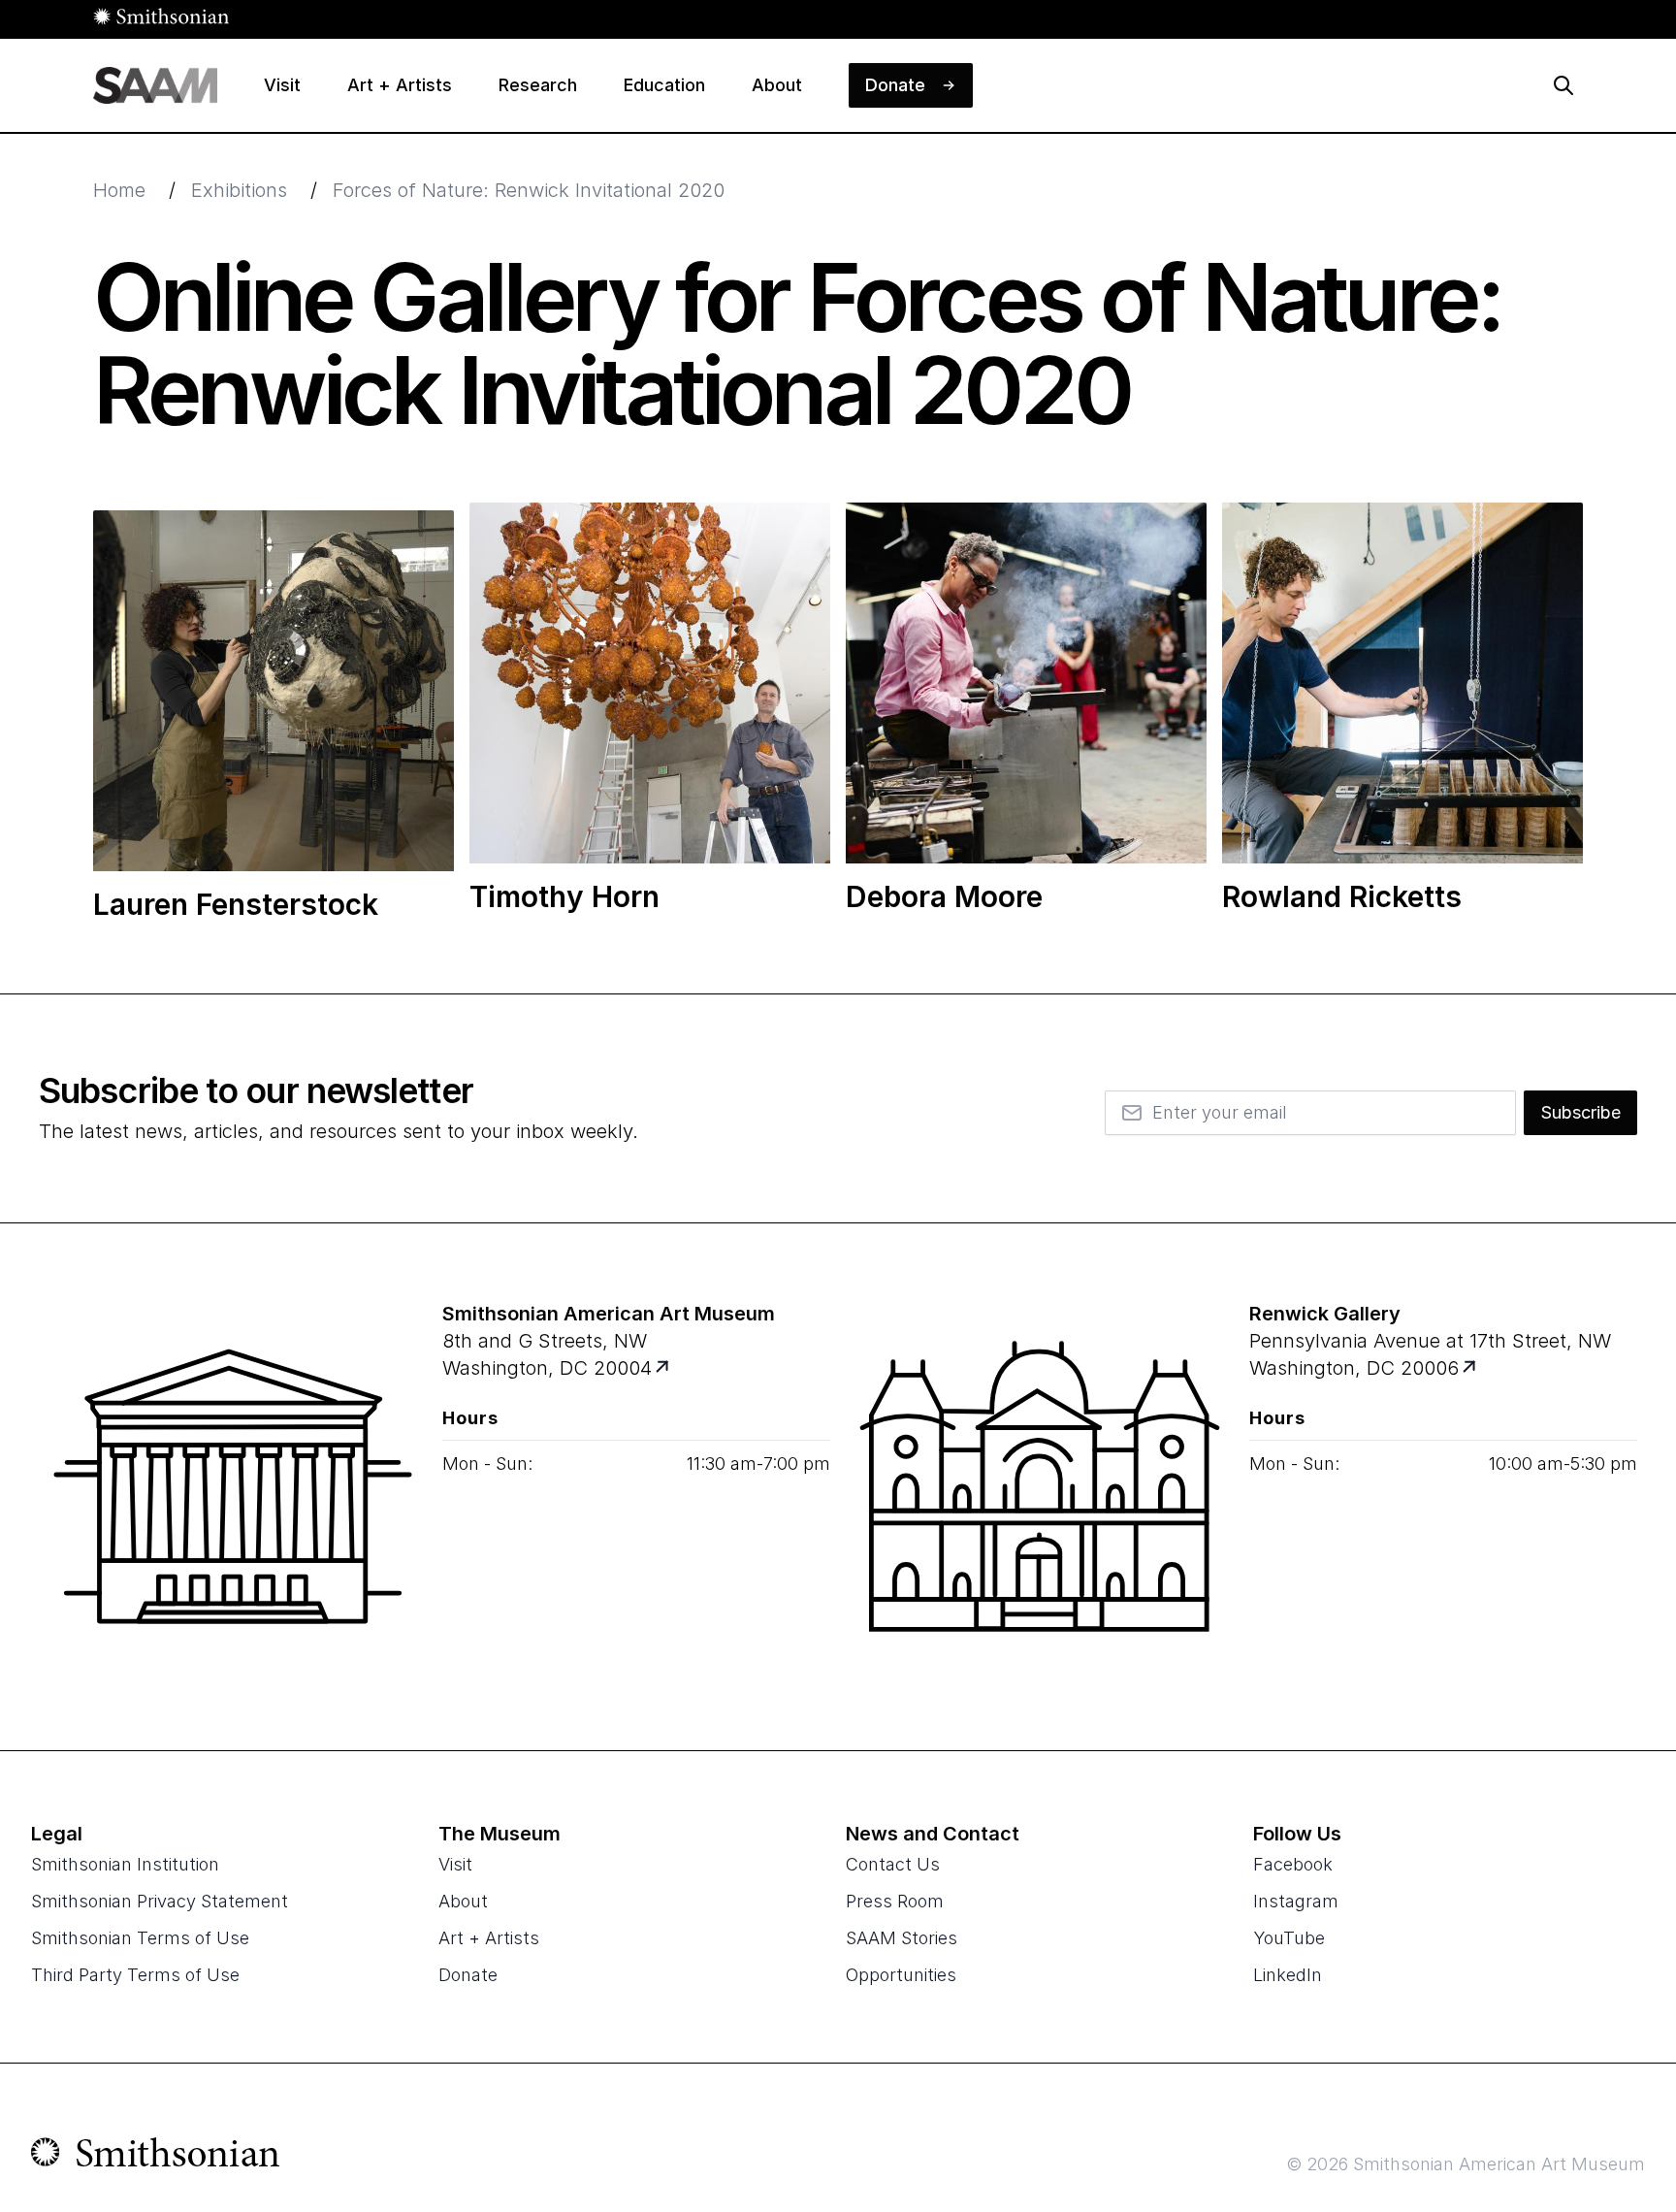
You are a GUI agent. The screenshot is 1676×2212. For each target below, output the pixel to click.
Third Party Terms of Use (135, 1975)
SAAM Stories (902, 1938)
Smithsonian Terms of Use (140, 1938)
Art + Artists (489, 1938)
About (463, 1901)
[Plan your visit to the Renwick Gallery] (1040, 1486)
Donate (468, 1975)
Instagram (1296, 1901)
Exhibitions (239, 190)
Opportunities (901, 1975)
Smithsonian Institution (125, 1864)
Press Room (895, 1901)
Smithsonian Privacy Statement (160, 1901)
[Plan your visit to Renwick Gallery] (1471, 1368)
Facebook (1293, 1864)
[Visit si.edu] (156, 2157)
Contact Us (893, 1864)
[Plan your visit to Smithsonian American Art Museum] (664, 1368)
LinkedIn (1288, 1975)
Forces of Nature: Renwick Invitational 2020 (529, 190)
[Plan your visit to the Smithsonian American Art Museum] (233, 1486)
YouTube (1289, 1938)
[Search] (1563, 85)
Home (119, 190)
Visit (455, 1864)
